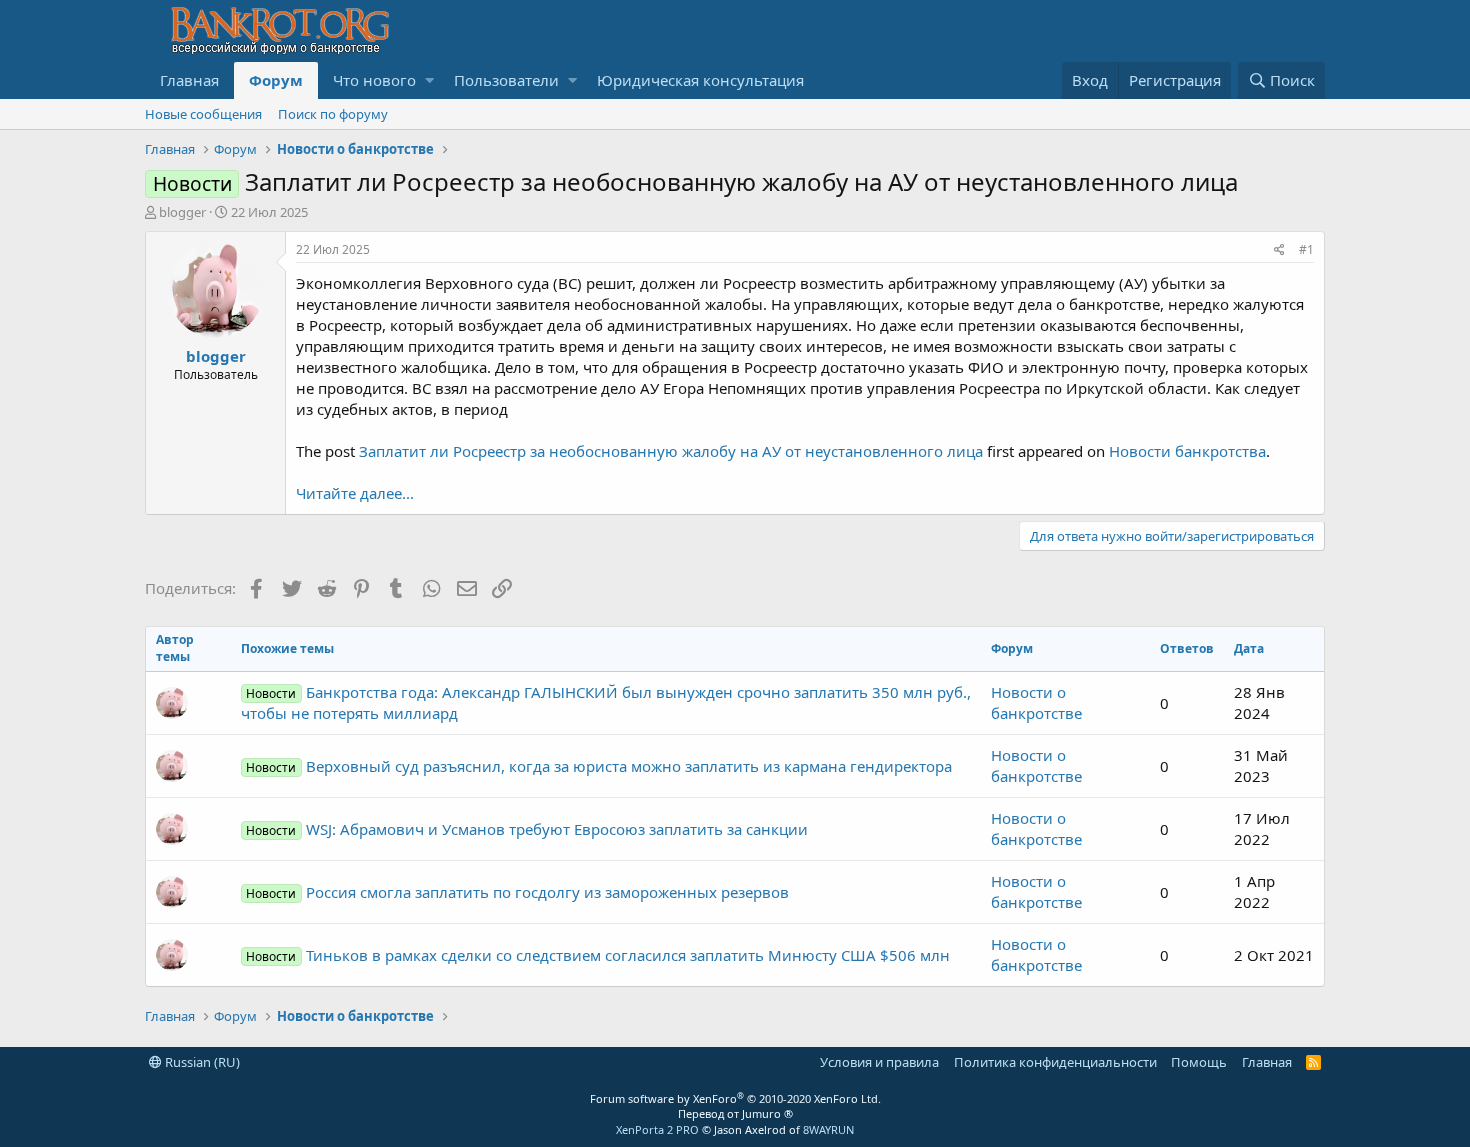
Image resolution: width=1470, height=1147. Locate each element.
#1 (1306, 249)
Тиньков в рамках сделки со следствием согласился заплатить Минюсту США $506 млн (597, 955)
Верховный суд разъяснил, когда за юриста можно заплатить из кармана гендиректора (598, 766)
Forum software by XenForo (735, 1098)
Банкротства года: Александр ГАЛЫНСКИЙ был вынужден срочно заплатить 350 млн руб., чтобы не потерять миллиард (605, 702)
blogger (182, 212)
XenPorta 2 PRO (657, 1129)
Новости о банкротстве (1036, 702)
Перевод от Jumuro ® (735, 1113)
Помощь (1199, 1062)
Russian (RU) (201, 1062)
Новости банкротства (1187, 451)
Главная (189, 80)
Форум (276, 80)
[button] (429, 80)
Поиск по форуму (333, 114)
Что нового (374, 80)
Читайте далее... (355, 493)
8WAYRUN (828, 1129)
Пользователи (506, 80)
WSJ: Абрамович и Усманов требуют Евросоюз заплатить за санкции (526, 829)
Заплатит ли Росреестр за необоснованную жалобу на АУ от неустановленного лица (671, 451)
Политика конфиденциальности (1055, 1062)
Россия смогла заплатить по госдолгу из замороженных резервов (517, 892)
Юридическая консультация (700, 80)
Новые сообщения (203, 114)
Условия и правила (879, 1062)
